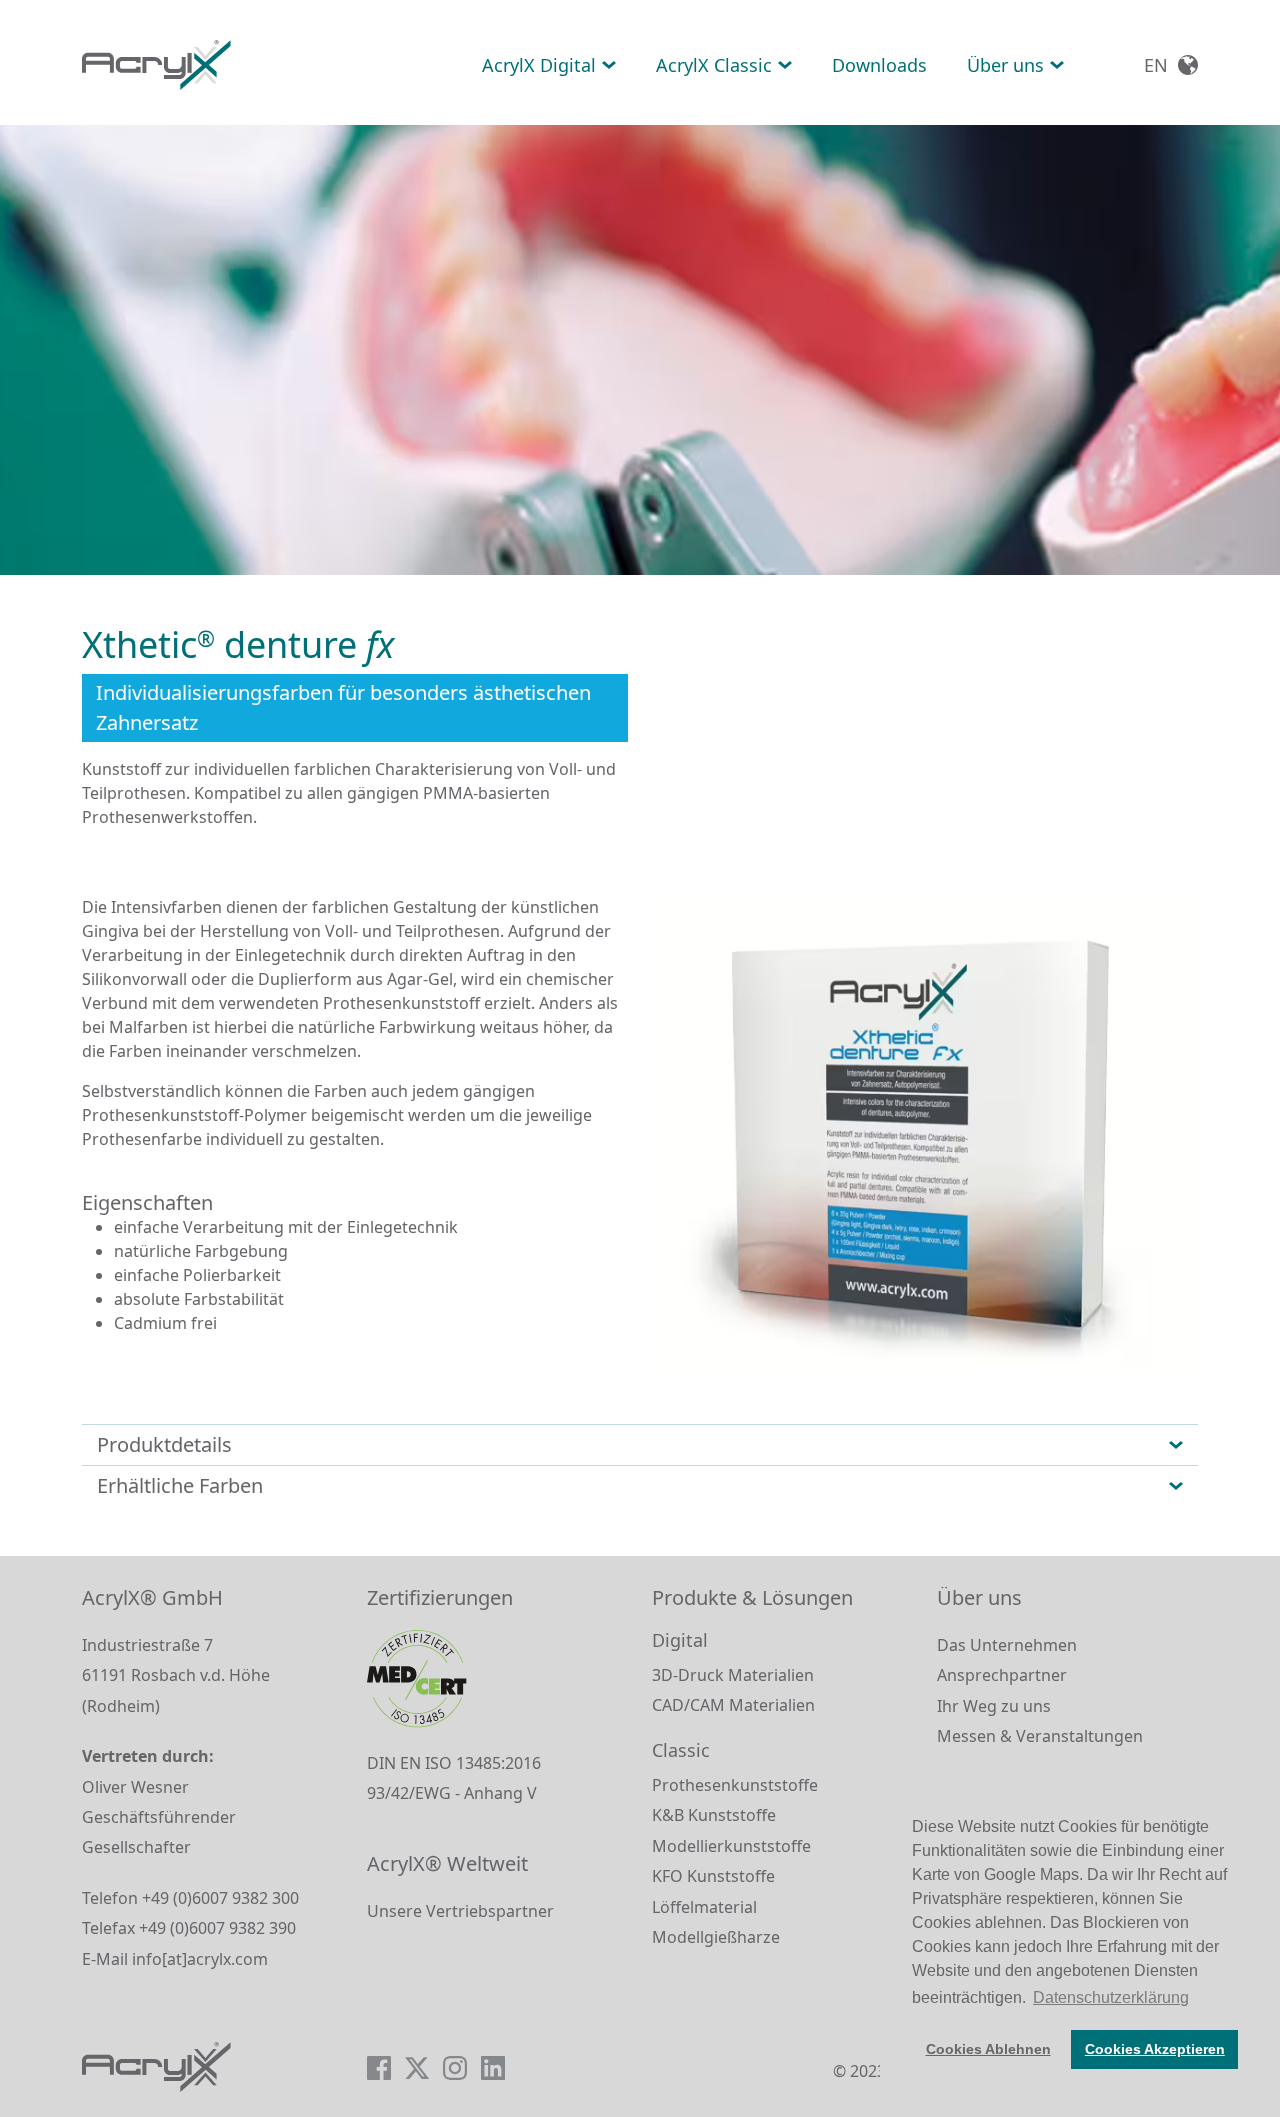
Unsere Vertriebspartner (460, 1911)
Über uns (1005, 65)
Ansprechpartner (1002, 1675)
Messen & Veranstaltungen (1040, 1736)
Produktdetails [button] (164, 1444)
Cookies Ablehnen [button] (988, 2049)
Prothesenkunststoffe (735, 1785)
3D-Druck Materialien (733, 1675)
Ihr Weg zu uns (994, 1706)
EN (1156, 65)
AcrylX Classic (714, 65)
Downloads (879, 65)
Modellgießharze (716, 1937)
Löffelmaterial (704, 1907)
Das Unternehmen (1007, 1645)
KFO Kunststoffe (713, 1876)
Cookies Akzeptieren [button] (1155, 2049)
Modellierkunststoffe (731, 1846)
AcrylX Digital (539, 65)
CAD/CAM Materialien (733, 1705)
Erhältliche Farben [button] (180, 1485)
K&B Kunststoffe (714, 1815)
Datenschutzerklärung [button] (1111, 1997)
